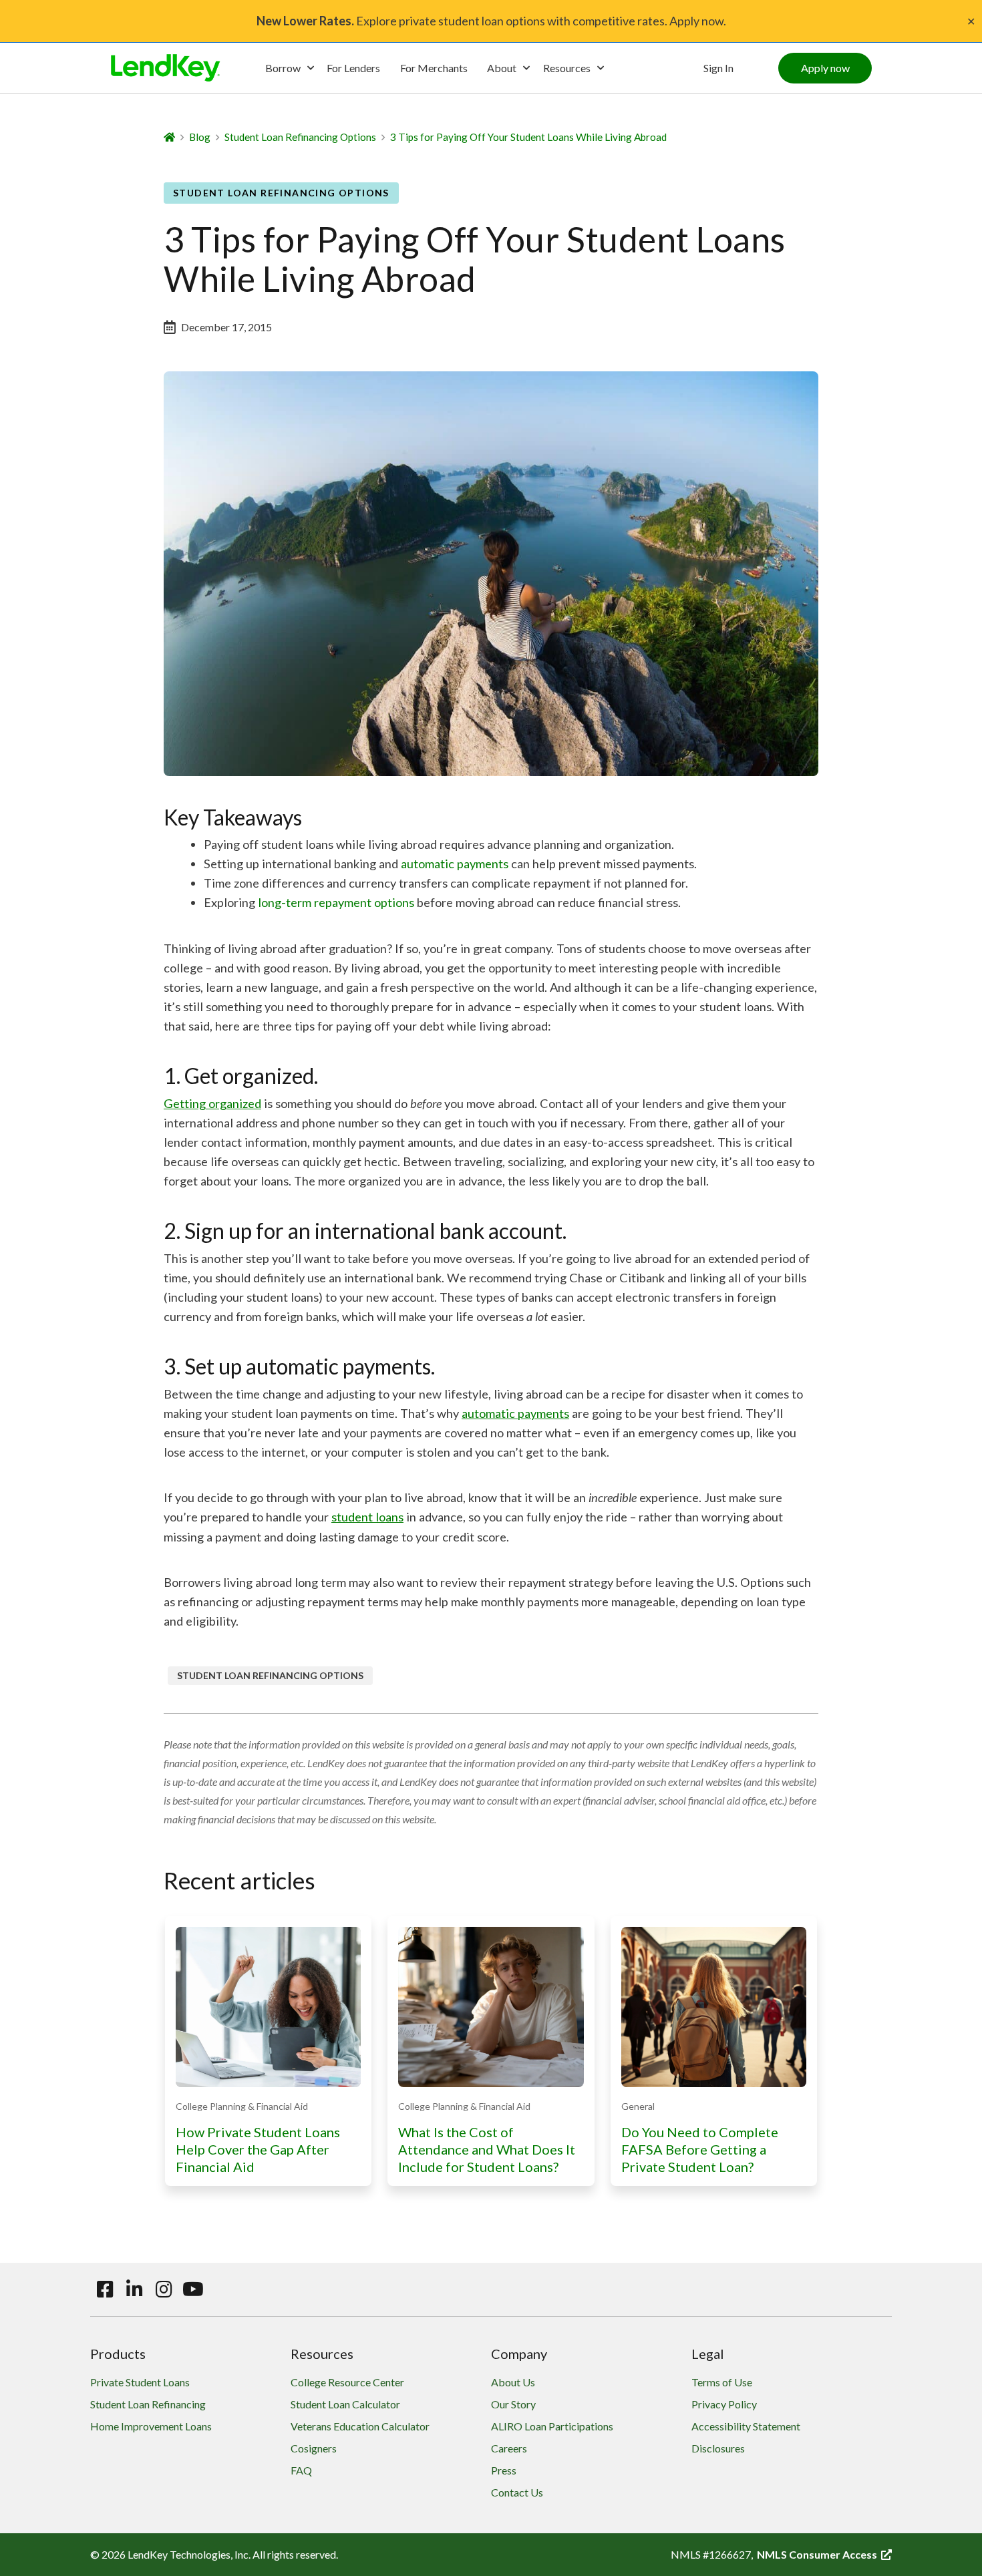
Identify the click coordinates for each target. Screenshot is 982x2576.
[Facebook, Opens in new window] (105, 2289)
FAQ (301, 2470)
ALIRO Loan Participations (552, 2426)
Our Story (513, 2404)
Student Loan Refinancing (148, 2404)
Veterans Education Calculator (360, 2426)
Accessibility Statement (746, 2426)
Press (504, 2470)
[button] (825, 68)
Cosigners (314, 2448)
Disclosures (718, 2448)
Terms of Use (722, 2382)
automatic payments (455, 864)
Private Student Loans (140, 2382)
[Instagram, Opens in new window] (164, 2289)
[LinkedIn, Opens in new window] (134, 2289)
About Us (513, 2382)
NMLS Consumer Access (824, 2554)
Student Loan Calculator (345, 2404)
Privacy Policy (724, 2404)
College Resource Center (347, 2382)
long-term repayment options (336, 902)
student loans (367, 1517)
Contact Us (517, 2492)
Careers (509, 2448)
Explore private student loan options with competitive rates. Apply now (490, 21)
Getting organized (212, 1103)
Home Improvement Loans (151, 2426)
